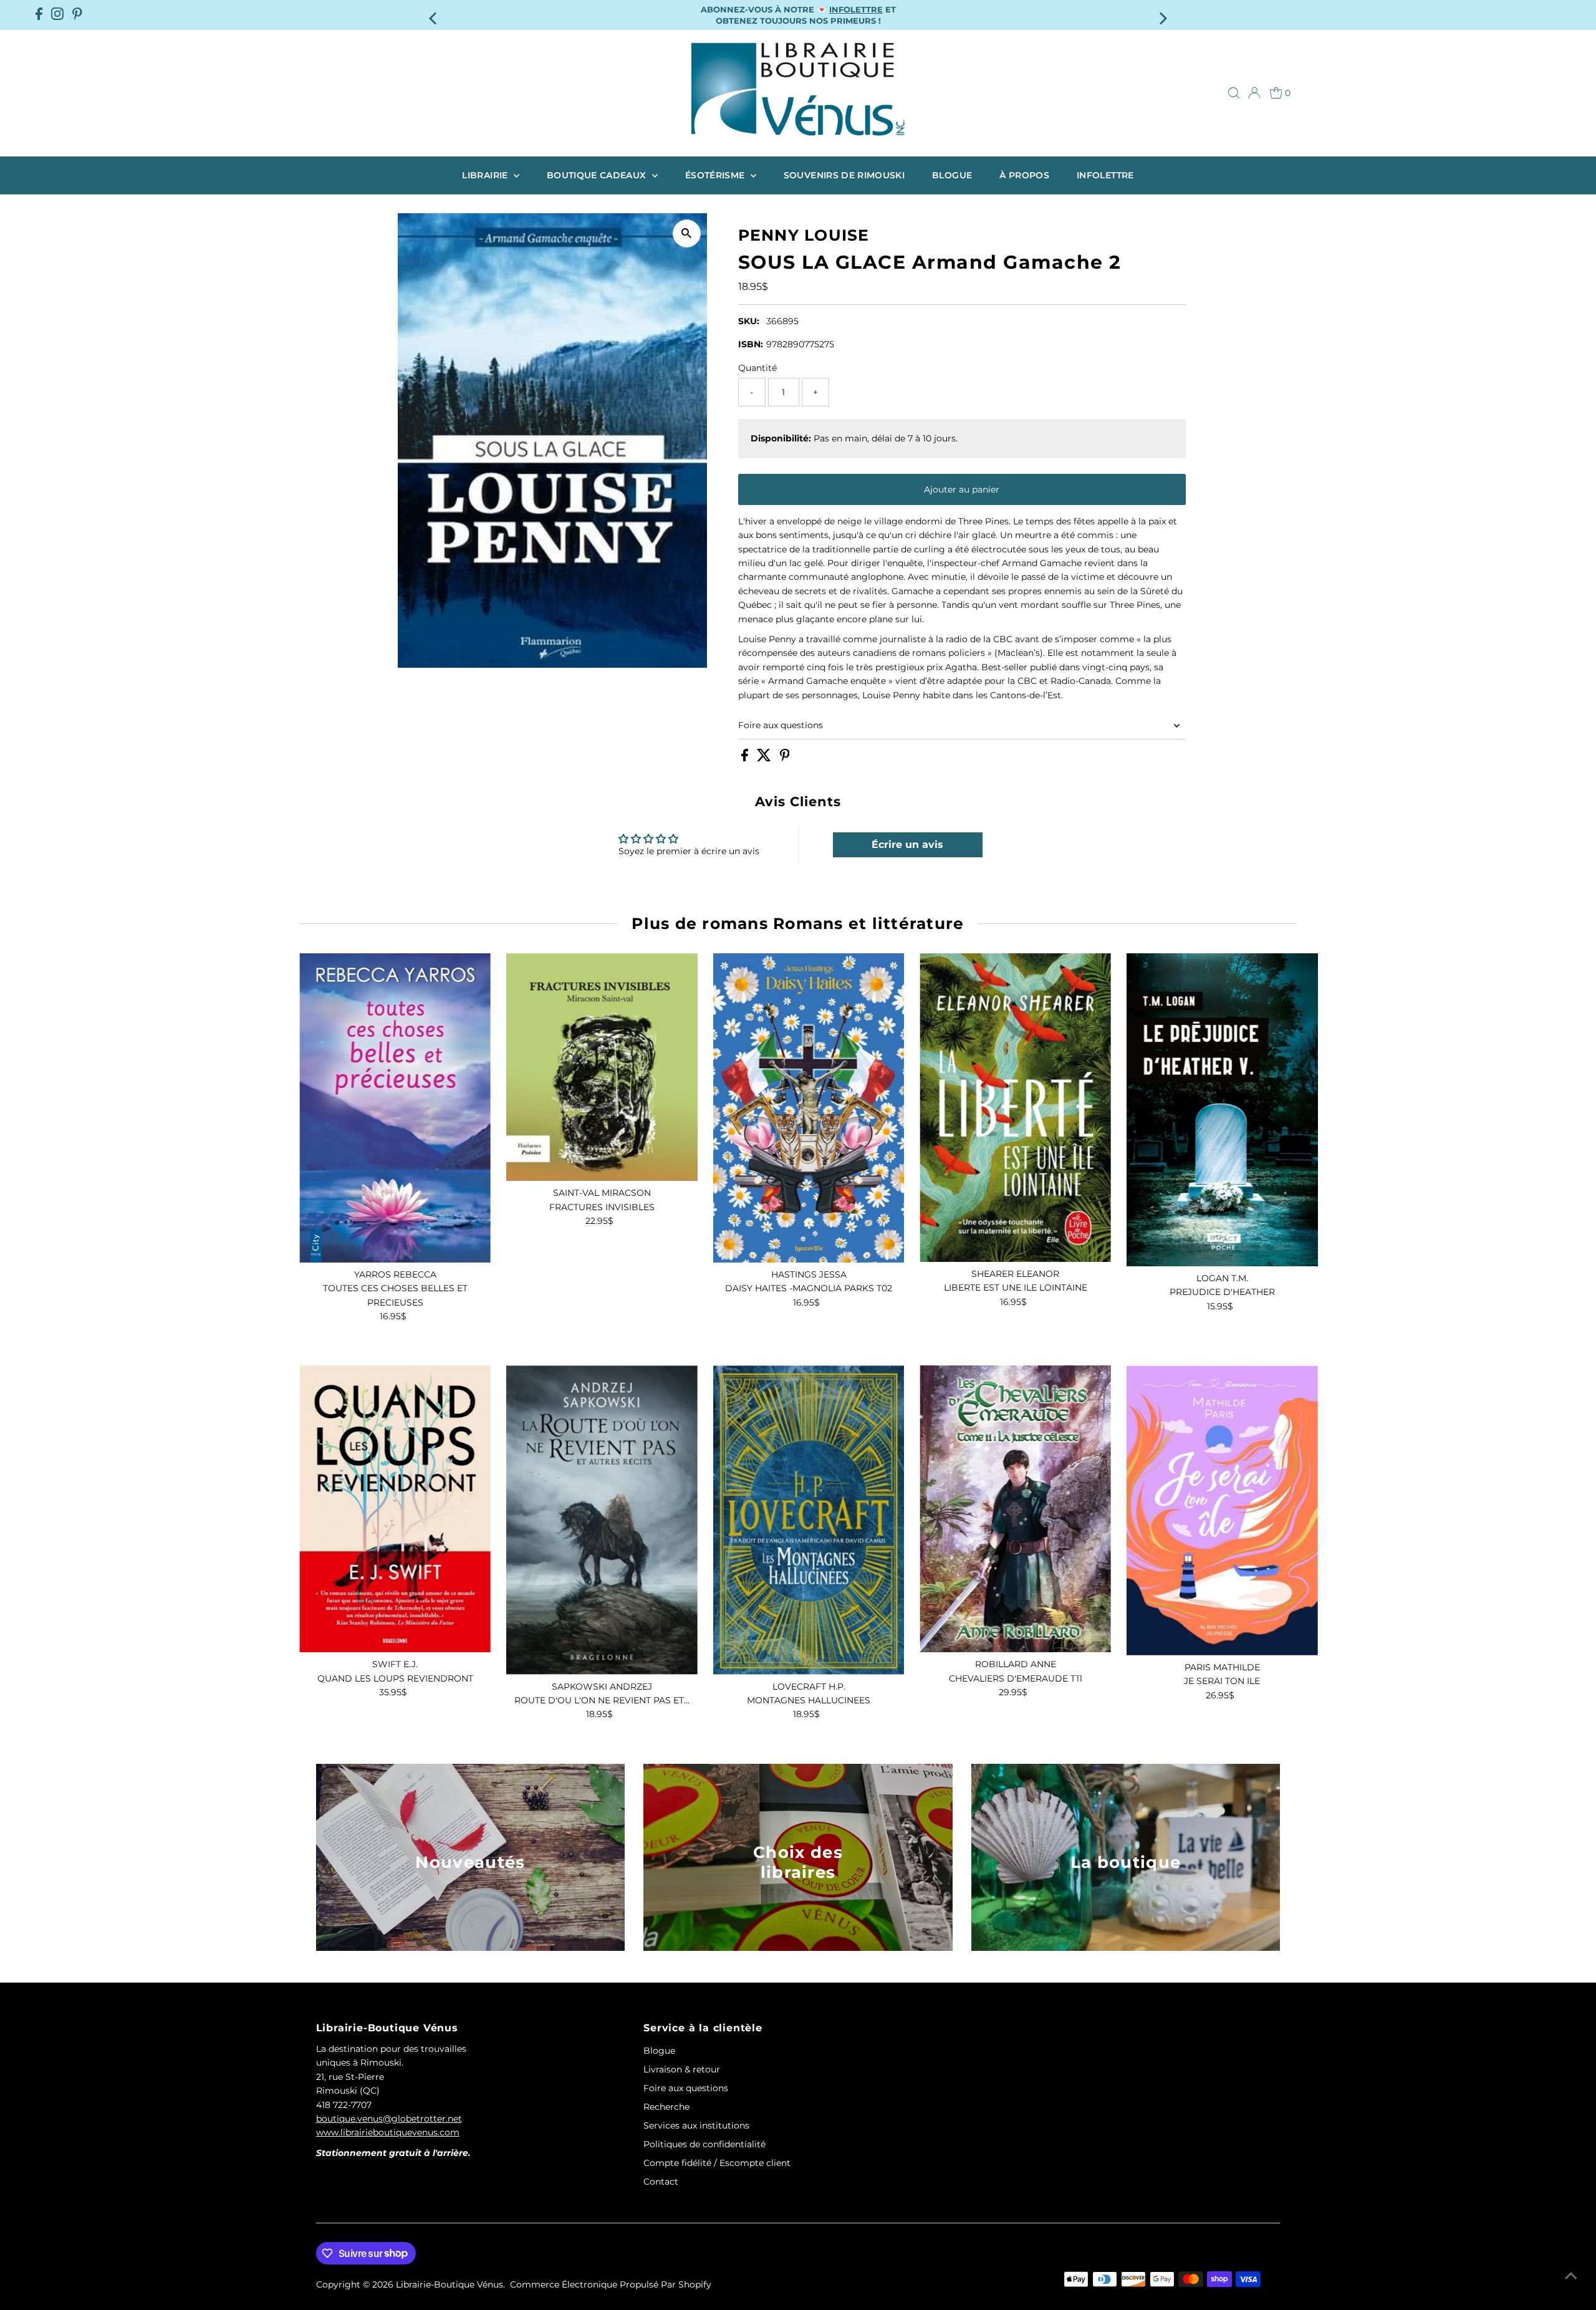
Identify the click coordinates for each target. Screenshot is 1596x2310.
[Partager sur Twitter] (765, 758)
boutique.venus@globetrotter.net (389, 2119)
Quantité (757, 368)
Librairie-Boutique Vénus (449, 2284)
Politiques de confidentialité (704, 2144)
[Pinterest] (77, 15)
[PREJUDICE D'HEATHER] (1222, 1110)
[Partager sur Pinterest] (785, 758)
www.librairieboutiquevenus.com (388, 2132)
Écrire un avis (907, 845)
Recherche (666, 2107)
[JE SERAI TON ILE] (1222, 1510)
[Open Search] (1234, 93)
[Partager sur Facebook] (746, 758)
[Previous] (434, 15)
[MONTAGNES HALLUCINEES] (809, 1520)
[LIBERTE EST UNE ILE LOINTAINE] (1015, 1108)
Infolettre (1105, 175)
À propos (1024, 175)
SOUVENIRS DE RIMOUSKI (844, 175)
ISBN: (751, 344)
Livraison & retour (682, 2069)
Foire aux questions (781, 725)
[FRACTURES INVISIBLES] (602, 1067)
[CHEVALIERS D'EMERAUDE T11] (1015, 1509)
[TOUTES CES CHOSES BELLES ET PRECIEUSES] (395, 1108)
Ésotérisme (716, 175)
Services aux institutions (696, 2125)
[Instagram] (57, 15)
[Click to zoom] (687, 233)
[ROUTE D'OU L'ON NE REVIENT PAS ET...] (602, 1520)
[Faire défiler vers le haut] (1571, 2276)
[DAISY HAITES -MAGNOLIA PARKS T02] (809, 1108)
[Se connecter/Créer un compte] (1254, 93)
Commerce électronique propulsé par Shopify (611, 2284)
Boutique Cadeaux (598, 175)
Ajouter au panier (962, 489)
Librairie (486, 175)
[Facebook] (39, 15)
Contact (661, 2182)
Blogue (952, 175)
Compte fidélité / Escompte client (717, 2163)
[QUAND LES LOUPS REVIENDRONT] (395, 1509)
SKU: (749, 321)
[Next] (1162, 15)
